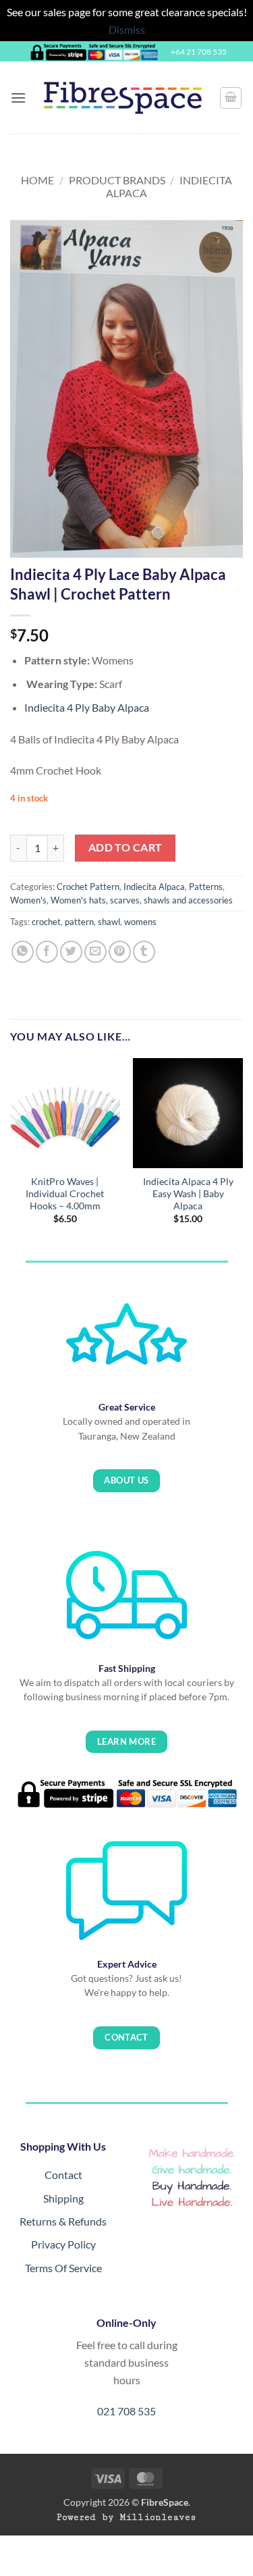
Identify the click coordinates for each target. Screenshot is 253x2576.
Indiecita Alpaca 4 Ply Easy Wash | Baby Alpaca (188, 1193)
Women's (28, 900)
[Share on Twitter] (71, 952)
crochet (46, 922)
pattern (79, 922)
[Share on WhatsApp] (23, 952)
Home (37, 180)
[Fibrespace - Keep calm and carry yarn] (123, 98)
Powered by (126, 2517)
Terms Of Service (63, 2268)
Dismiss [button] (127, 29)
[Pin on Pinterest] (120, 952)
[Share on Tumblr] (144, 952)
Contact (63, 2175)
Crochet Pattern (88, 887)
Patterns (206, 887)
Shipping (63, 2198)
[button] (18, 98)
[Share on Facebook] (47, 952)
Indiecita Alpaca (154, 887)
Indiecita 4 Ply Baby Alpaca (87, 707)
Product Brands (117, 180)
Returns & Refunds (63, 2221)
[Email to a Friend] (95, 952)
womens (140, 922)
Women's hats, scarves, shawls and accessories (142, 900)
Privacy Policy (63, 2244)
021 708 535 (126, 2411)
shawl (109, 922)
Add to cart (125, 847)
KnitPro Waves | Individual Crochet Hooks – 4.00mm (65, 1193)
